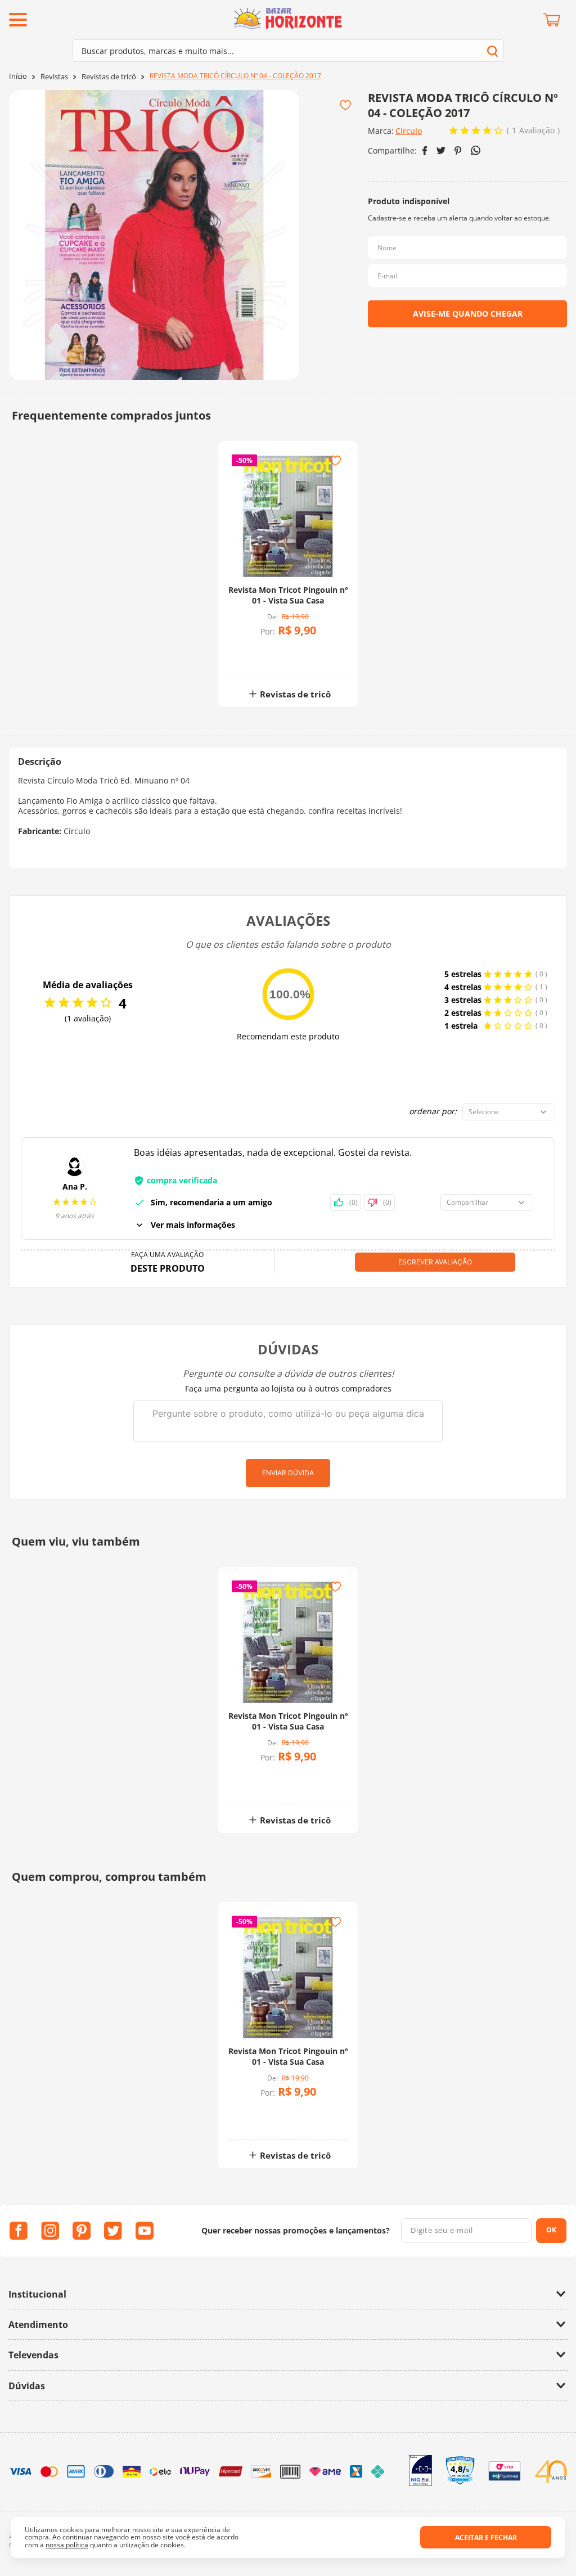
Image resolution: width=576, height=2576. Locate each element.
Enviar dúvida (288, 1473)
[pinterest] (458, 151)
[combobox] (288, 51)
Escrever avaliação (435, 1262)
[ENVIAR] (467, 314)
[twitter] (441, 150)
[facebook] (425, 151)
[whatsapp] (476, 150)
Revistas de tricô (109, 77)
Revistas (54, 77)
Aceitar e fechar (486, 2537)
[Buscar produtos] (492, 51)
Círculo (409, 131)
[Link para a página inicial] (18, 76)
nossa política (67, 2545)
